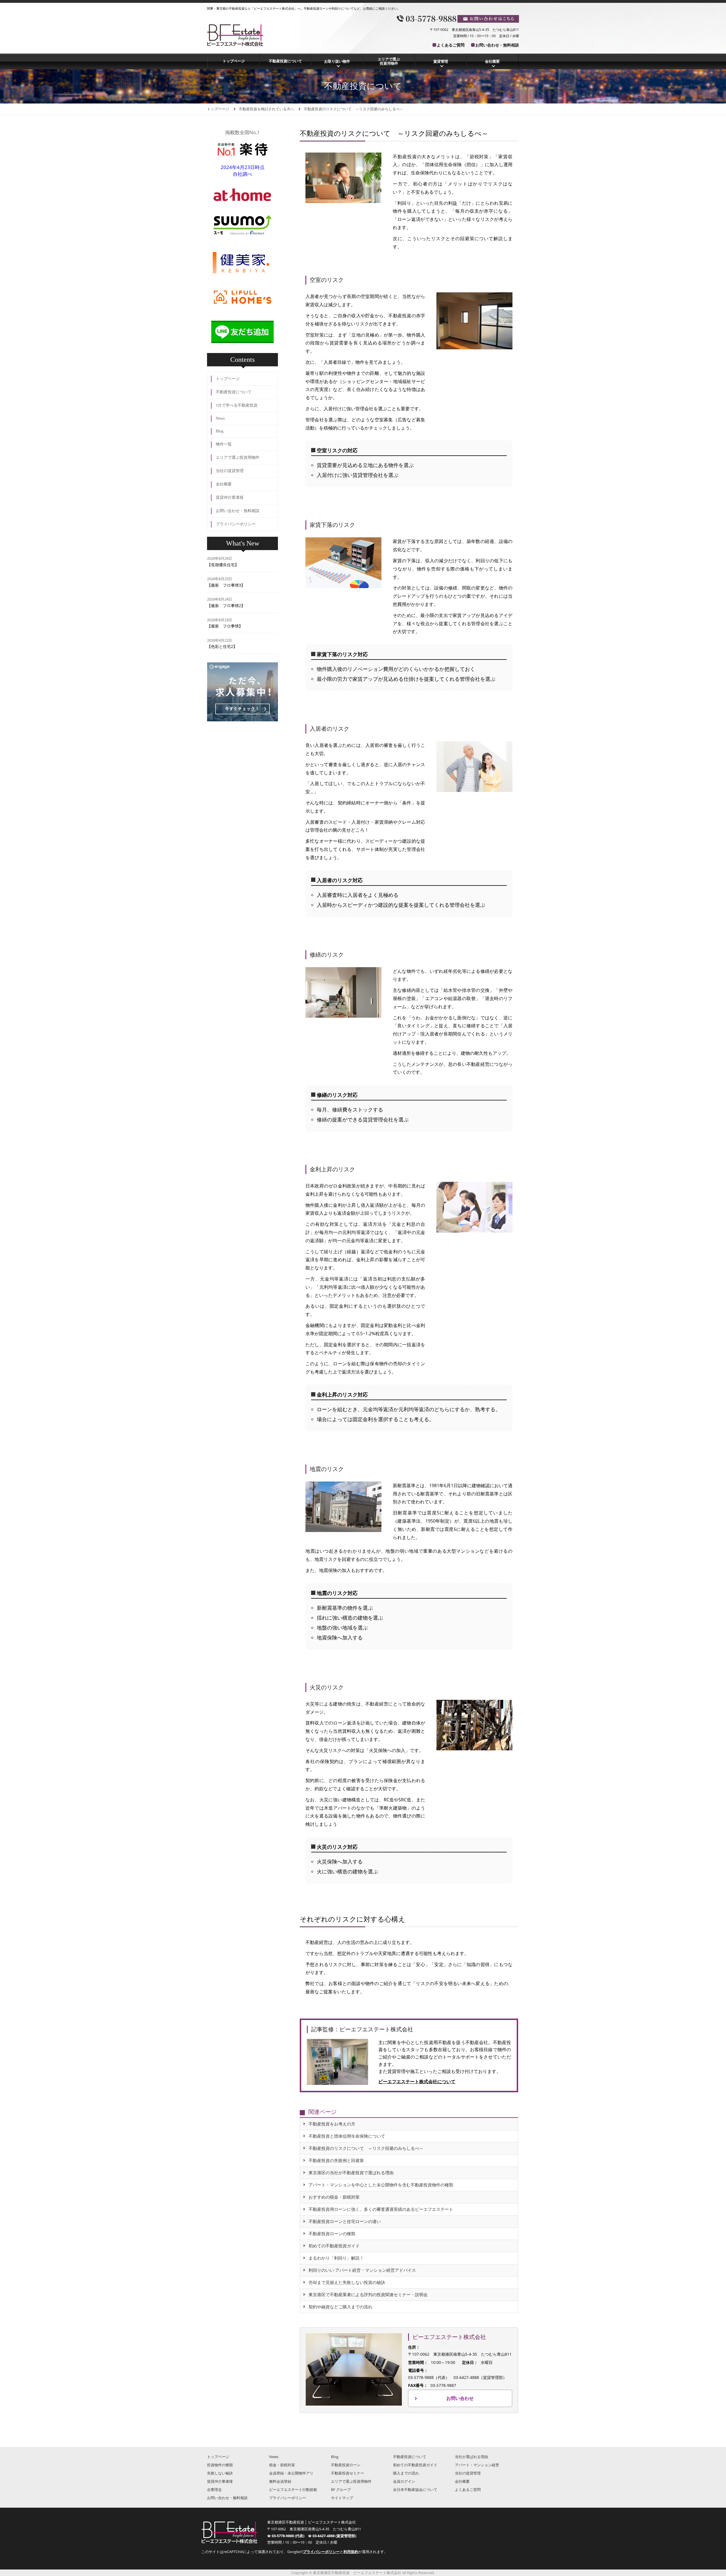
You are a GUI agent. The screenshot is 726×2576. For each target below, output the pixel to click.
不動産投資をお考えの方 (332, 2124)
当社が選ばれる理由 (471, 2457)
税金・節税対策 (282, 2465)
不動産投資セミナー (348, 2473)
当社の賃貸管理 (230, 471)
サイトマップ (342, 2498)
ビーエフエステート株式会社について (417, 2081)
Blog (220, 431)
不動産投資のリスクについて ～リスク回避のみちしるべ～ (366, 2148)
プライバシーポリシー (236, 524)
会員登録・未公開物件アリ (291, 2473)
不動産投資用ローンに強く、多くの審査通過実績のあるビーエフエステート (381, 2209)
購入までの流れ (406, 2473)
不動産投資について (285, 61)
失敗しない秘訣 (220, 2473)
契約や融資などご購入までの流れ (340, 2307)
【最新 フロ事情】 (225, 626)
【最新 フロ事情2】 (226, 606)
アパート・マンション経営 (477, 2465)
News (220, 418)
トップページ (234, 61)
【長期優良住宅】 (223, 565)
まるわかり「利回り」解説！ (336, 2258)
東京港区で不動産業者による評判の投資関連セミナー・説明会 (368, 2295)
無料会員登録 (280, 2481)
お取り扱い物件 (337, 61)
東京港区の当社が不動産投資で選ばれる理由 (351, 2173)
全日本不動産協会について (415, 2490)
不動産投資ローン (346, 2465)
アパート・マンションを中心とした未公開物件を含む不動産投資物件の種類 (381, 2185)
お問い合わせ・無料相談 (497, 45)
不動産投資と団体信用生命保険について (347, 2136)
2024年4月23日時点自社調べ (243, 171)
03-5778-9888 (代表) (290, 2536)
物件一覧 (224, 444)
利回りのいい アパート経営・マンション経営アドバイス (362, 2270)
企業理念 (214, 2490)
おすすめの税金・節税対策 (334, 2197)
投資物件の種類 (220, 2465)
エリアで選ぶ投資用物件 (389, 61)
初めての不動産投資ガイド (334, 2246)
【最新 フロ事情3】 (226, 585)
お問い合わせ (460, 2398)
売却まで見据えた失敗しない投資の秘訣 (347, 2282)
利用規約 (351, 2552)
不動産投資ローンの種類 (332, 2234)
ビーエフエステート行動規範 (293, 2490)
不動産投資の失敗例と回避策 (336, 2160)
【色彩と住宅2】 (222, 646)
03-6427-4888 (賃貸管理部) (334, 2536)
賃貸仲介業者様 (230, 497)
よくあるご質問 (451, 45)
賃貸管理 (441, 61)
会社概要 (492, 61)
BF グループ (341, 2490)
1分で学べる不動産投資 (237, 405)
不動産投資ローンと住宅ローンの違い (345, 2221)
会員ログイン (404, 2481)
